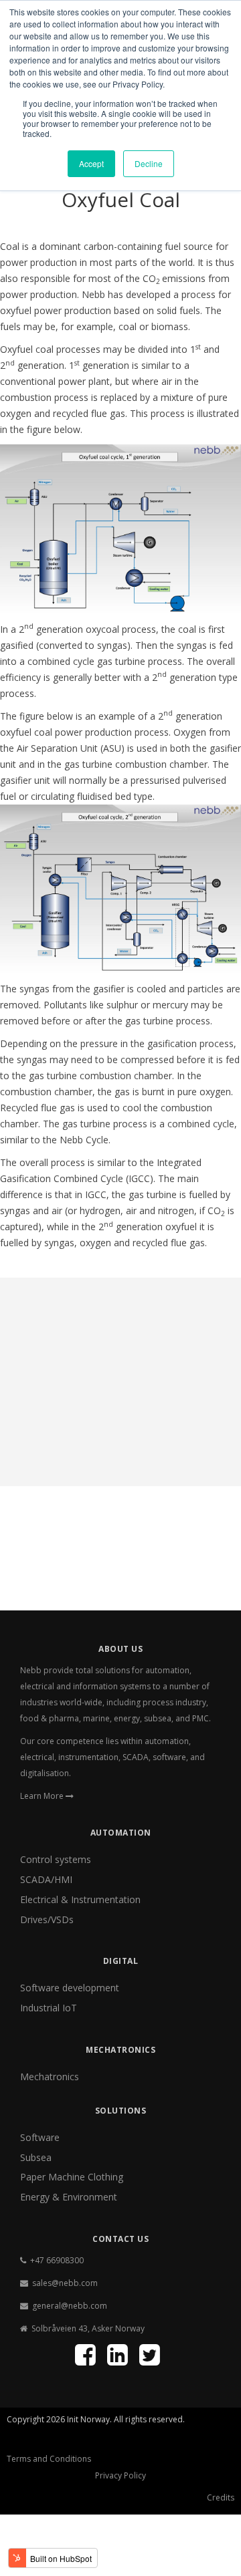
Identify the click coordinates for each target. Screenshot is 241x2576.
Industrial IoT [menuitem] (49, 2008)
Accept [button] (91, 163)
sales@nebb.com (65, 2283)
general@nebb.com (70, 2306)
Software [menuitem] (40, 2137)
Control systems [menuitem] (56, 1859)
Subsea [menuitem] (36, 2157)
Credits (221, 2497)
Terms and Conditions (49, 2459)
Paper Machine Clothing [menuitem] (72, 2177)
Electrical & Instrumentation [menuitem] (80, 1899)
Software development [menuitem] (70, 1988)
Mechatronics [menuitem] (50, 2077)
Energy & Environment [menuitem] (69, 2197)
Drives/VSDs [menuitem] (47, 1919)
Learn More (43, 1796)
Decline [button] (149, 163)
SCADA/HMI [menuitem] (46, 1879)
